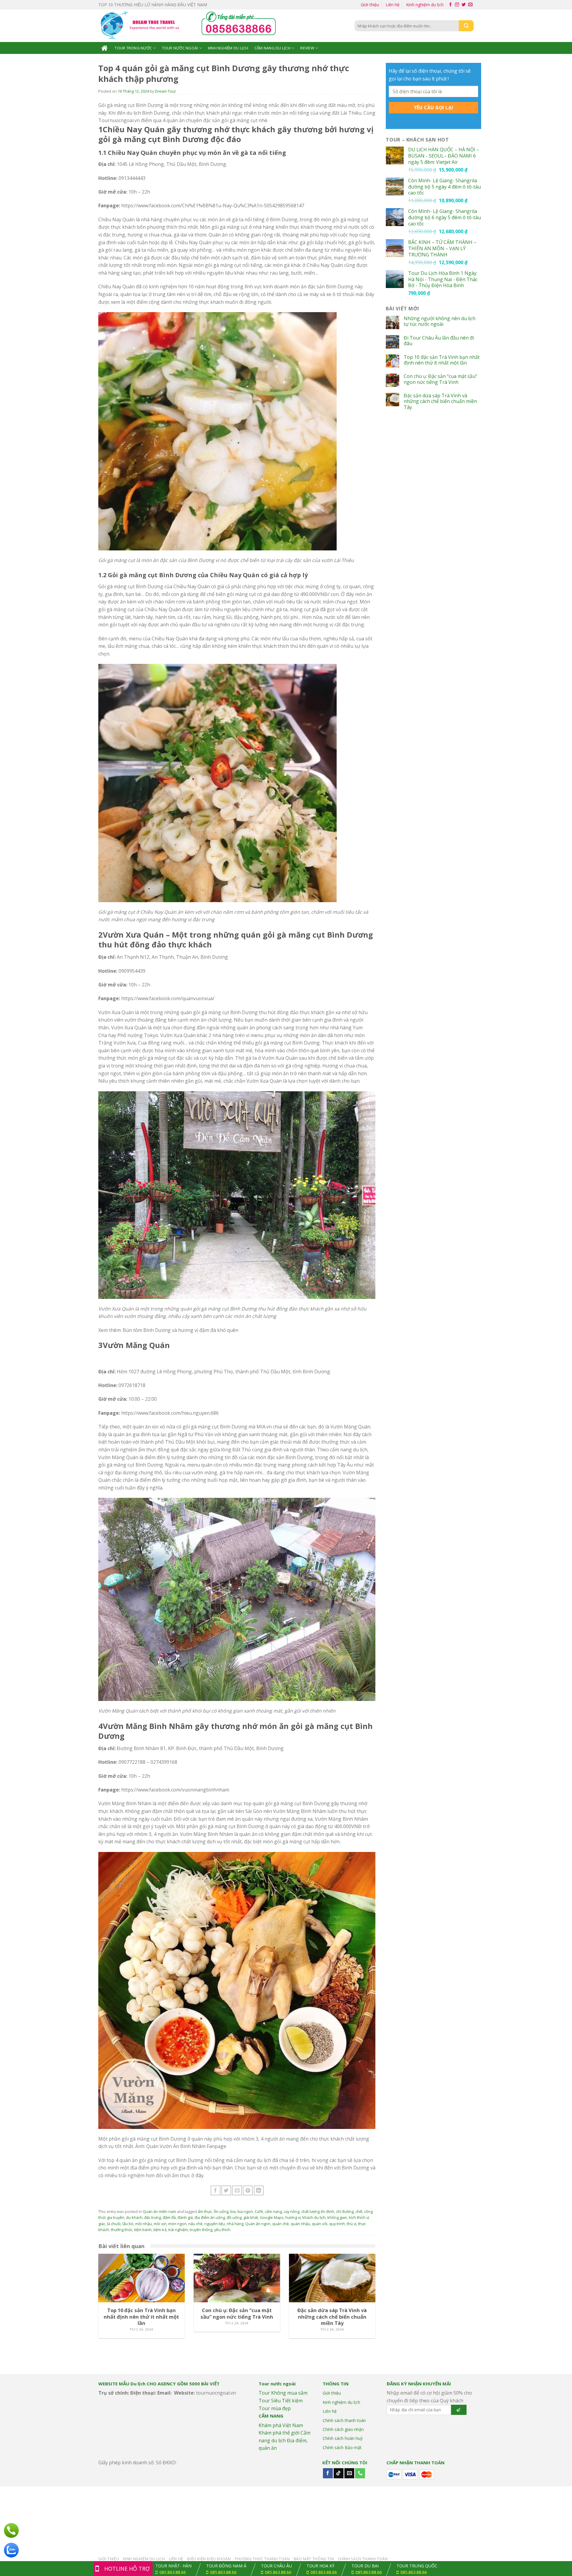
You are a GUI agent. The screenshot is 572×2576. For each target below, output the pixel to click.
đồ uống (234, 2217)
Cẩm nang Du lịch (272, 48)
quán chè (281, 2224)
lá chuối (114, 2224)
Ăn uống (221, 2211)
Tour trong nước (133, 48)
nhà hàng (235, 2224)
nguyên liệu (215, 2224)
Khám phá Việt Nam (281, 2425)
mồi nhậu (144, 2224)
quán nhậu (300, 2224)
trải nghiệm (178, 2230)
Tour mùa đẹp (275, 2408)
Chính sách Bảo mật (342, 2447)
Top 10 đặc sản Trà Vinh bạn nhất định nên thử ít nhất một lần (442, 360)
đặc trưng (153, 2217)
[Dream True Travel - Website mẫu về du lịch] (141, 26)
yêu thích (222, 2230)
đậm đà (169, 2217)
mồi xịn (160, 2224)
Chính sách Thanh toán (363, 2559)
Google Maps (272, 2217)
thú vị (352, 2224)
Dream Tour (165, 91)
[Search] (466, 26)
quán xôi (320, 2224)
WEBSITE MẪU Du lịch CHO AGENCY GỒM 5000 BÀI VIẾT (159, 2384)
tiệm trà (160, 2230)
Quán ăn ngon (258, 2224)
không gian (337, 2217)
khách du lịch (314, 2217)
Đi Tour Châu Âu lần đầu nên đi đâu (439, 341)
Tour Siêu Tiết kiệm (281, 2401)
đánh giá (185, 2217)
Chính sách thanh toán (344, 2420)
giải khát (251, 2217)
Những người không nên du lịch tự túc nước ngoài (440, 321)
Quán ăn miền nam (159, 2211)
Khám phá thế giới (279, 2433)
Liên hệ (393, 5)
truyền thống (201, 2230)
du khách (134, 2217)
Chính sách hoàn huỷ (343, 2438)
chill (359, 2211)
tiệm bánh (143, 2230)
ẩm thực (205, 2211)
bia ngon (245, 2211)
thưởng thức (122, 2230)
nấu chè (195, 2224)
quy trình (337, 2224)
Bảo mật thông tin (314, 2559)
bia (233, 2211)
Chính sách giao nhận (343, 2429)
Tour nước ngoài (180, 48)
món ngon (177, 2224)
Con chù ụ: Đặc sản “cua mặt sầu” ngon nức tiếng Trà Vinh (440, 379)
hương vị (293, 2217)
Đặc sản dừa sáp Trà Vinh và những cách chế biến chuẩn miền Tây (440, 401)
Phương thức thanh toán (262, 2559)
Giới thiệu (370, 5)
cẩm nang (273, 2211)
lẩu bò (128, 2224)
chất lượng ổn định (318, 2211)
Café (259, 2211)
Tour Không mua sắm (283, 2393)
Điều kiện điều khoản (209, 2559)
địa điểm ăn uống (210, 2217)
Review (307, 48)
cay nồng (292, 2211)
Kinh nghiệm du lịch (425, 5)
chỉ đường (345, 2211)
